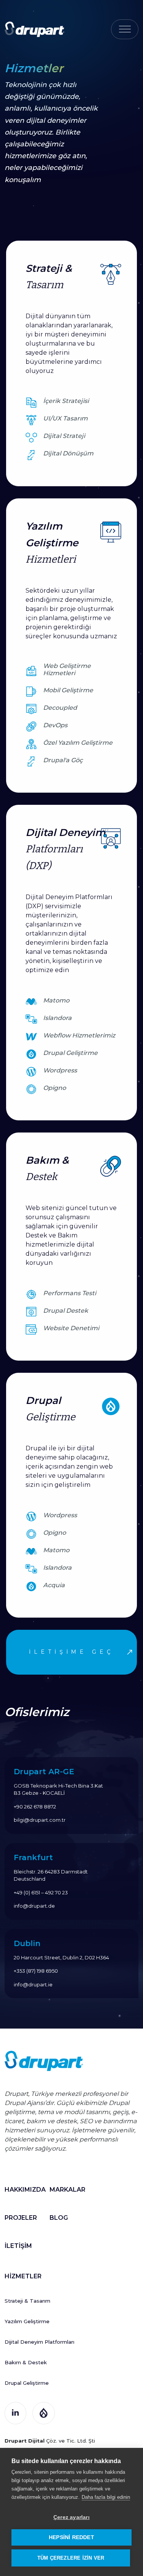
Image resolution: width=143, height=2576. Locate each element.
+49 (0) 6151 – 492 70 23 (41, 1892)
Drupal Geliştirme (70, 1053)
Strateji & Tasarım (27, 2301)
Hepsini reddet (71, 2537)
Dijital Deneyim (65, 849)
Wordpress (60, 1070)
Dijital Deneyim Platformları (39, 2342)
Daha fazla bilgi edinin (106, 2497)
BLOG (59, 2218)
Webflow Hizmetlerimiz (79, 1035)
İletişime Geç (71, 1652)
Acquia (54, 1585)
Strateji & (49, 277)
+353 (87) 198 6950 (36, 1971)
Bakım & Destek (26, 2362)
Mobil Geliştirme (68, 690)
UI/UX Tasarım (65, 418)
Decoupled (60, 708)
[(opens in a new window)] (15, 2412)
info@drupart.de (34, 1906)
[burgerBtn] (125, 29)
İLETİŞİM (18, 2246)
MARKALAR (67, 2190)
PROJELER (21, 2218)
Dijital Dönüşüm (68, 453)
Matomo (56, 1000)
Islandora (57, 1018)
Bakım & (47, 1168)
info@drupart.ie (33, 1984)
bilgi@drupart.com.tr (40, 1820)
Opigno (55, 1088)
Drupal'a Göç (63, 760)
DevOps (55, 725)
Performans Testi (70, 1293)
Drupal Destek (66, 1311)
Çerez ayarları (71, 2517)
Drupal (50, 1409)
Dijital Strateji (64, 436)
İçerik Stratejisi (66, 401)
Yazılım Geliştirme (52, 543)
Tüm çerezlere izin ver (71, 2558)
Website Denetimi (71, 1328)
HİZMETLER (23, 2276)
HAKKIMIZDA (25, 2190)
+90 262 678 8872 (35, 1807)
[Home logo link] (35, 29)
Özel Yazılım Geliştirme (78, 743)
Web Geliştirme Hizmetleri (67, 669)
